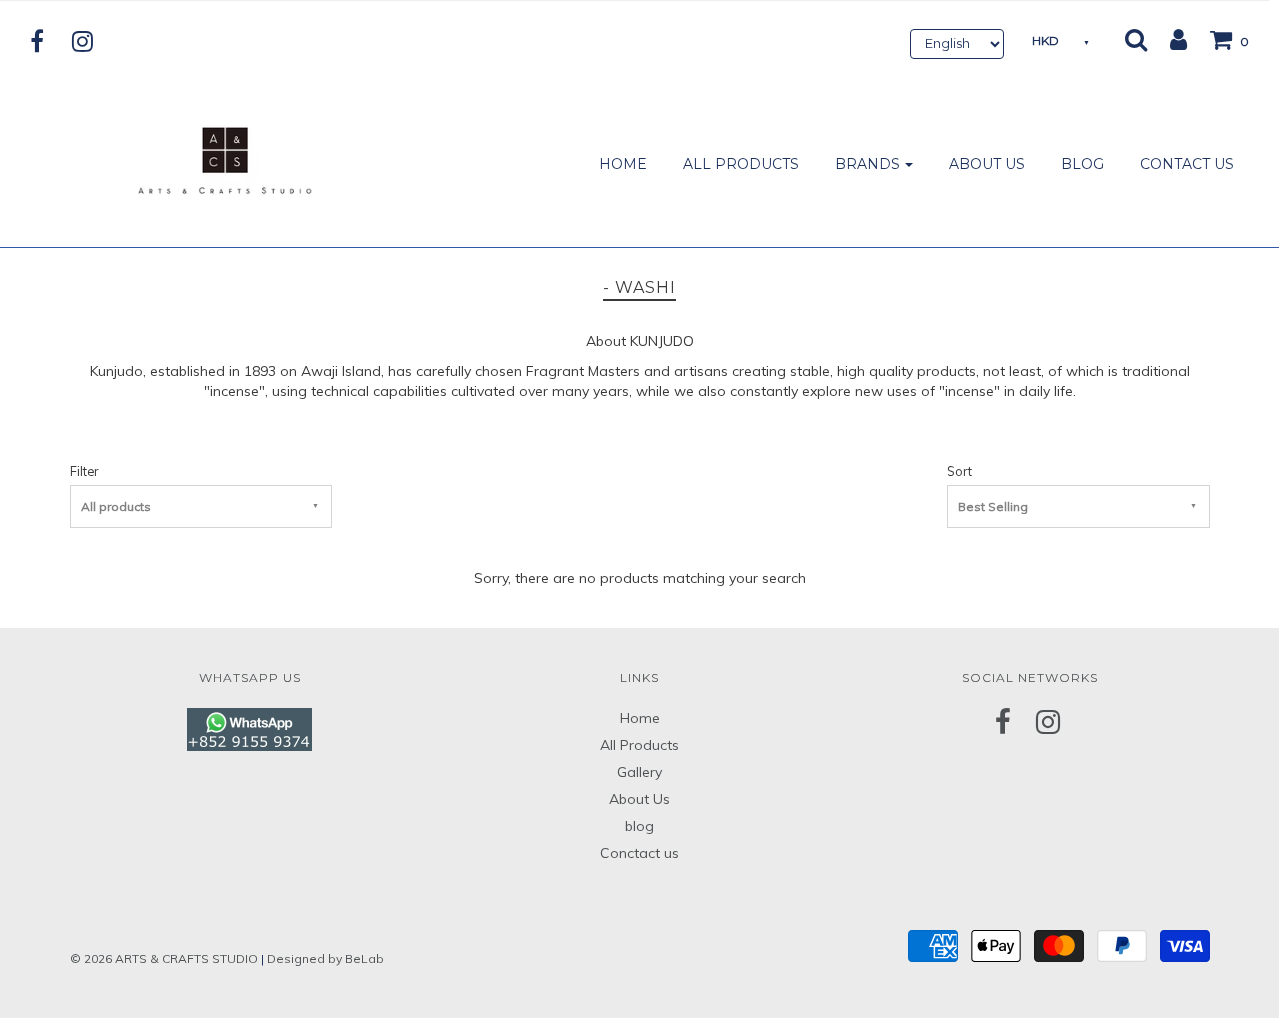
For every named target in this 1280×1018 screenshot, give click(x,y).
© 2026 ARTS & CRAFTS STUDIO (164, 958)
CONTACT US (1187, 164)
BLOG (1082, 164)
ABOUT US (987, 164)
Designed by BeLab (325, 958)
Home (640, 718)
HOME (623, 164)
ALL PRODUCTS (741, 164)
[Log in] (1168, 39)
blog (639, 826)
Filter (84, 471)
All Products (639, 745)
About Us (639, 799)
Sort (959, 471)
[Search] (1136, 39)
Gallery (639, 772)
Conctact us (639, 853)
